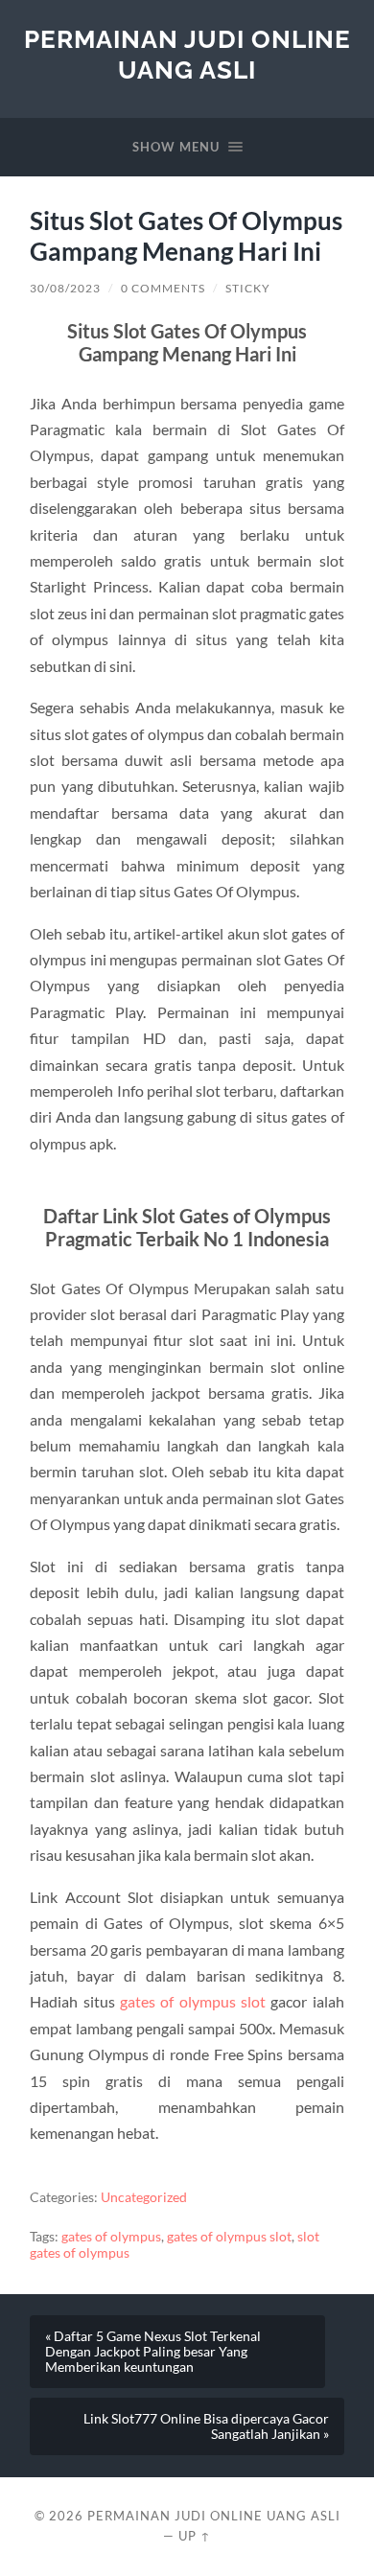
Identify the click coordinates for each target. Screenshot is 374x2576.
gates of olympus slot (193, 2001)
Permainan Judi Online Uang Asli (187, 54)
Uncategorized (144, 2197)
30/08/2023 (65, 288)
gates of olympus (111, 2237)
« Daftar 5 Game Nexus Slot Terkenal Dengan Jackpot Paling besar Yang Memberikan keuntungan (153, 2352)
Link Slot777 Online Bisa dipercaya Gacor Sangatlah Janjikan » (206, 2426)
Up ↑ (195, 2536)
